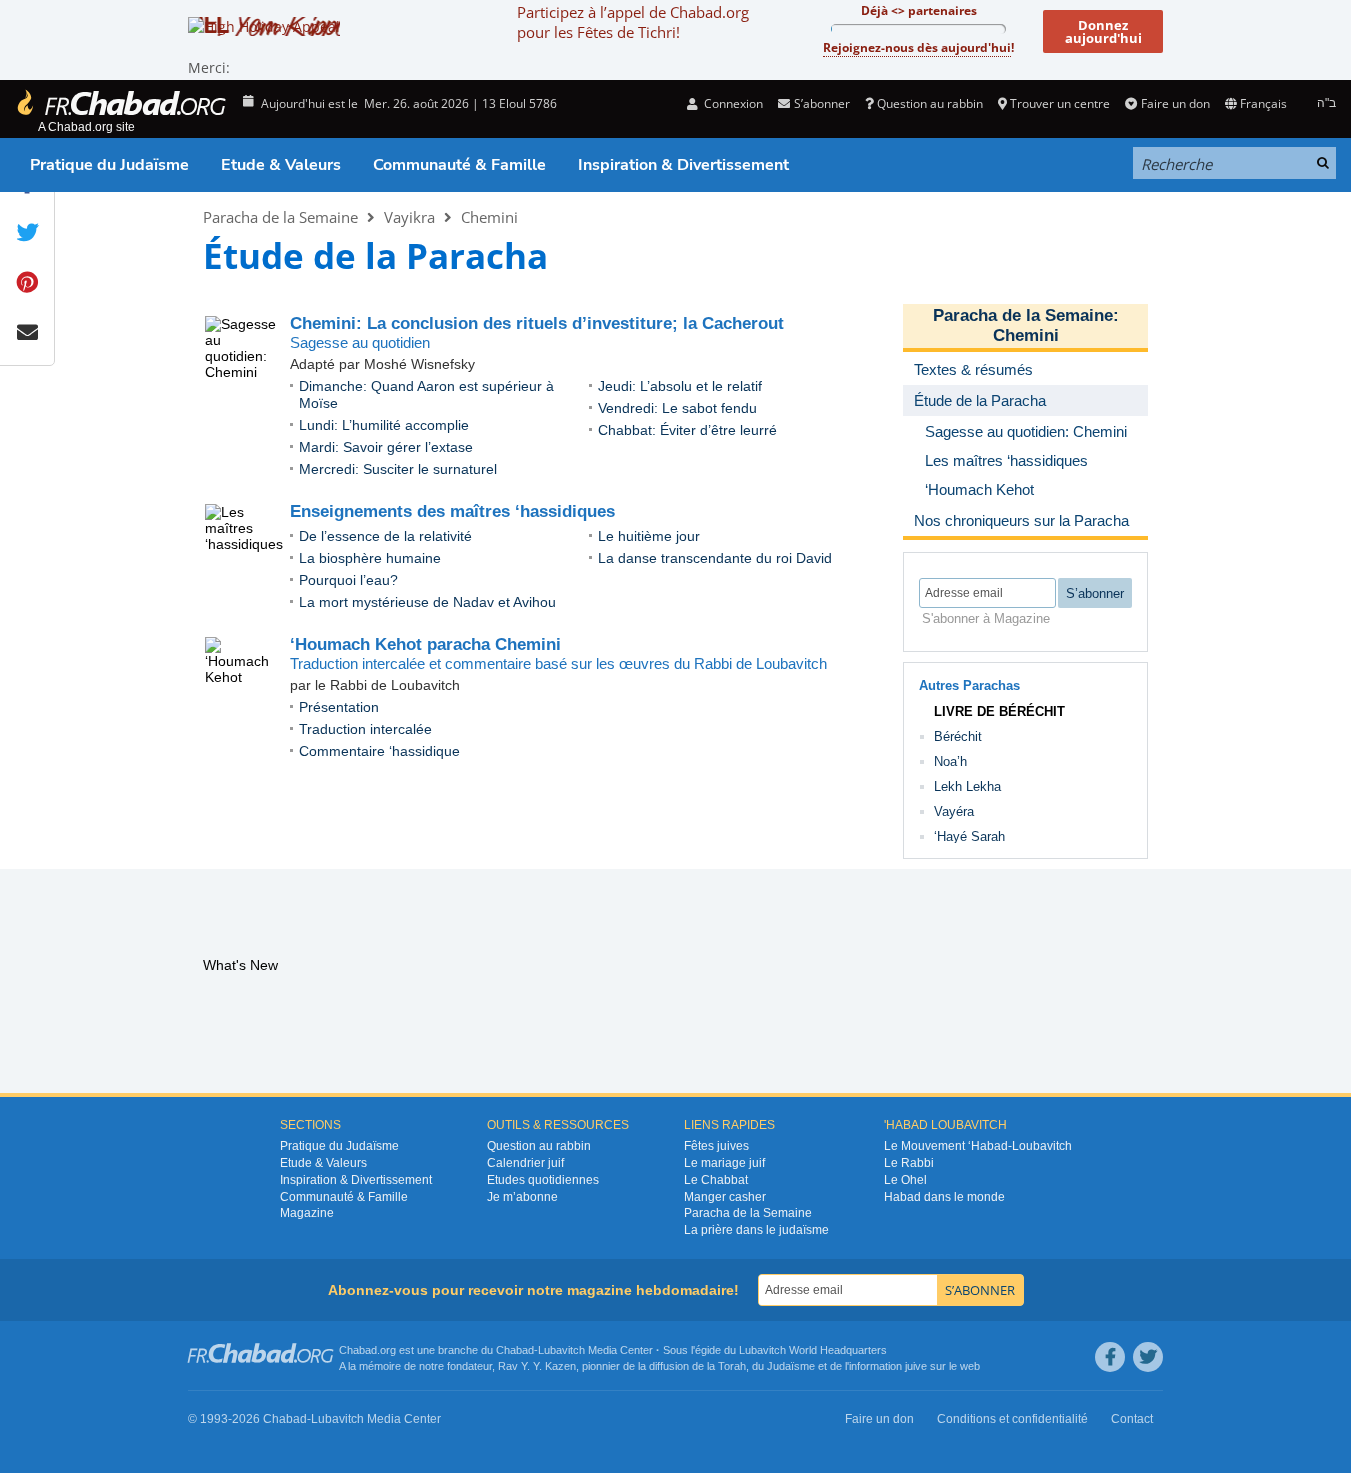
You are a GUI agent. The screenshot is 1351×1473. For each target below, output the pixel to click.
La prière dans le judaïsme (756, 1230)
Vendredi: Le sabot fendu (677, 408)
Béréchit (958, 736)
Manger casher (725, 1197)
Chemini (489, 217)
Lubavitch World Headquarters (813, 1350)
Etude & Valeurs (281, 165)
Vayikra (409, 217)
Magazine (307, 1213)
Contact (1132, 1419)
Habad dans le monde (944, 1197)
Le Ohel (905, 1180)
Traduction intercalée (365, 729)
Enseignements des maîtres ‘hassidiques (452, 511)
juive (916, 1366)
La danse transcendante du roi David (715, 558)
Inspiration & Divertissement (683, 165)
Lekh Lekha (967, 786)
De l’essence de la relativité (385, 536)
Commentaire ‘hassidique (379, 751)
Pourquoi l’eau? (348, 580)
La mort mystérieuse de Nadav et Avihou (427, 602)
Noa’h (950, 761)
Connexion (732, 103)
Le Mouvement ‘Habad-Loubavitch (978, 1146)
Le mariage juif (724, 1163)
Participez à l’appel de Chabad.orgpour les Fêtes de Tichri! (633, 22)
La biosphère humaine (370, 558)
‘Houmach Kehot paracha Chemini (425, 644)
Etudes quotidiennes (543, 1180)
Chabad (515, 1350)
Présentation (339, 707)
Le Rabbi (909, 1163)
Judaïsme (791, 1366)
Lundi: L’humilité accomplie (384, 425)
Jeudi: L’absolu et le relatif (680, 386)
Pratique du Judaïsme (109, 165)
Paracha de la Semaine (280, 217)
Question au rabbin (930, 103)
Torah (732, 1366)
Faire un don (1175, 103)
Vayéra (954, 811)
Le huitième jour (649, 536)
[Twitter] (1148, 1357)
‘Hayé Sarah (969, 836)
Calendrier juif (525, 1163)
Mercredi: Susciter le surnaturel (398, 469)
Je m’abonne (522, 1197)
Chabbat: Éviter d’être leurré (687, 430)
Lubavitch (561, 1350)
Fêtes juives (716, 1146)
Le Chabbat (716, 1180)
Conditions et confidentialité (1012, 1419)
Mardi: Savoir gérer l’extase (386, 447)
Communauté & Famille (459, 165)
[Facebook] (1110, 1357)
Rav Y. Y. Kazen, (538, 1366)
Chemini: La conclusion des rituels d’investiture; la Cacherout (537, 323)
